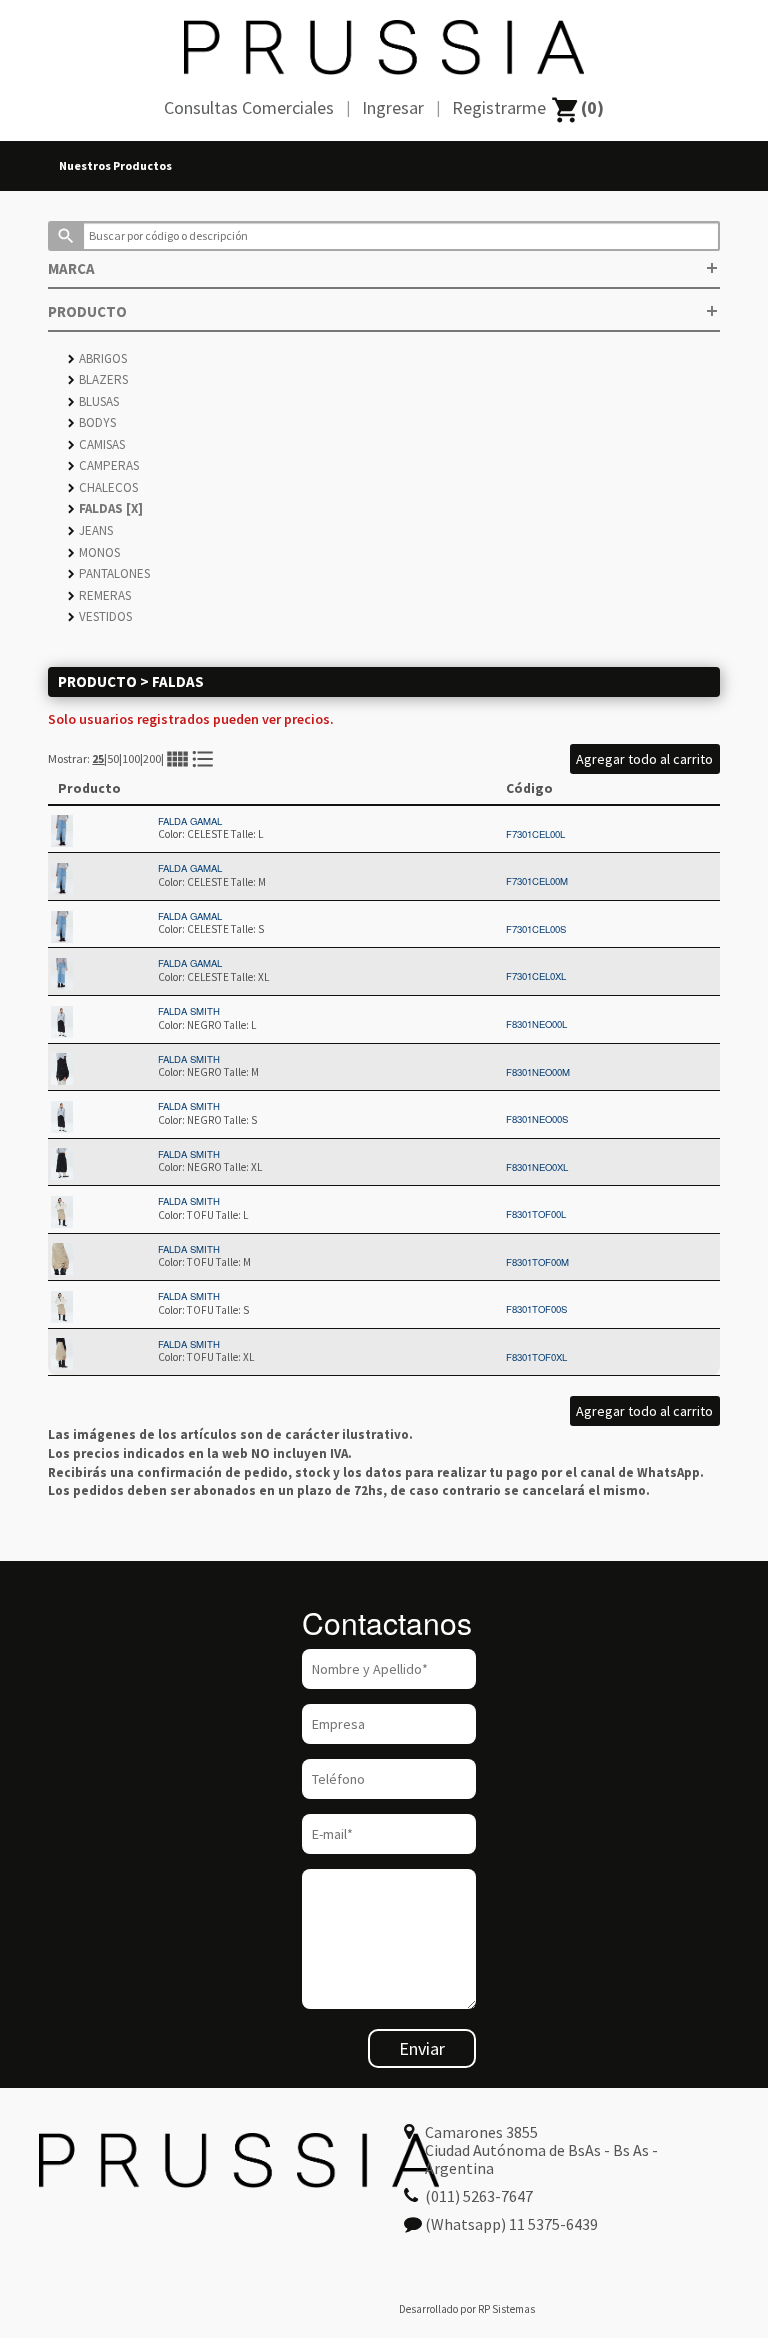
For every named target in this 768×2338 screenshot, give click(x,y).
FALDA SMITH (189, 1011)
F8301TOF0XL (536, 1357)
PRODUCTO (383, 311)
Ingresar (393, 107)
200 (152, 758)
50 (113, 758)
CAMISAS (96, 444)
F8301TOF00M (537, 1262)
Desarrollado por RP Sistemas (467, 2309)
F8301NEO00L (536, 1024)
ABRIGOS (97, 358)
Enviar (422, 2048)
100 (131, 758)
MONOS (94, 552)
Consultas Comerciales (249, 107)
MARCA (383, 268)
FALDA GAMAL (190, 821)
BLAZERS (98, 379)
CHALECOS (103, 487)
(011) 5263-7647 (479, 2196)
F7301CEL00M (537, 881)
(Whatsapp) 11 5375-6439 (511, 2224)
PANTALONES (109, 573)
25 (98, 758)
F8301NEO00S (537, 1119)
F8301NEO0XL (537, 1167)
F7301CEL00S (536, 929)
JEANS (90, 530)
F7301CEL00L (535, 834)
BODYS (92, 422)
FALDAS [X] (105, 508)
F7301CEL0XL (536, 976)
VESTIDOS (100, 616)
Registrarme (499, 107)
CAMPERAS (103, 465)
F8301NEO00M (538, 1072)
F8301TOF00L (536, 1214)
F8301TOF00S (536, 1309)
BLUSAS (93, 401)
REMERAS (99, 595)
